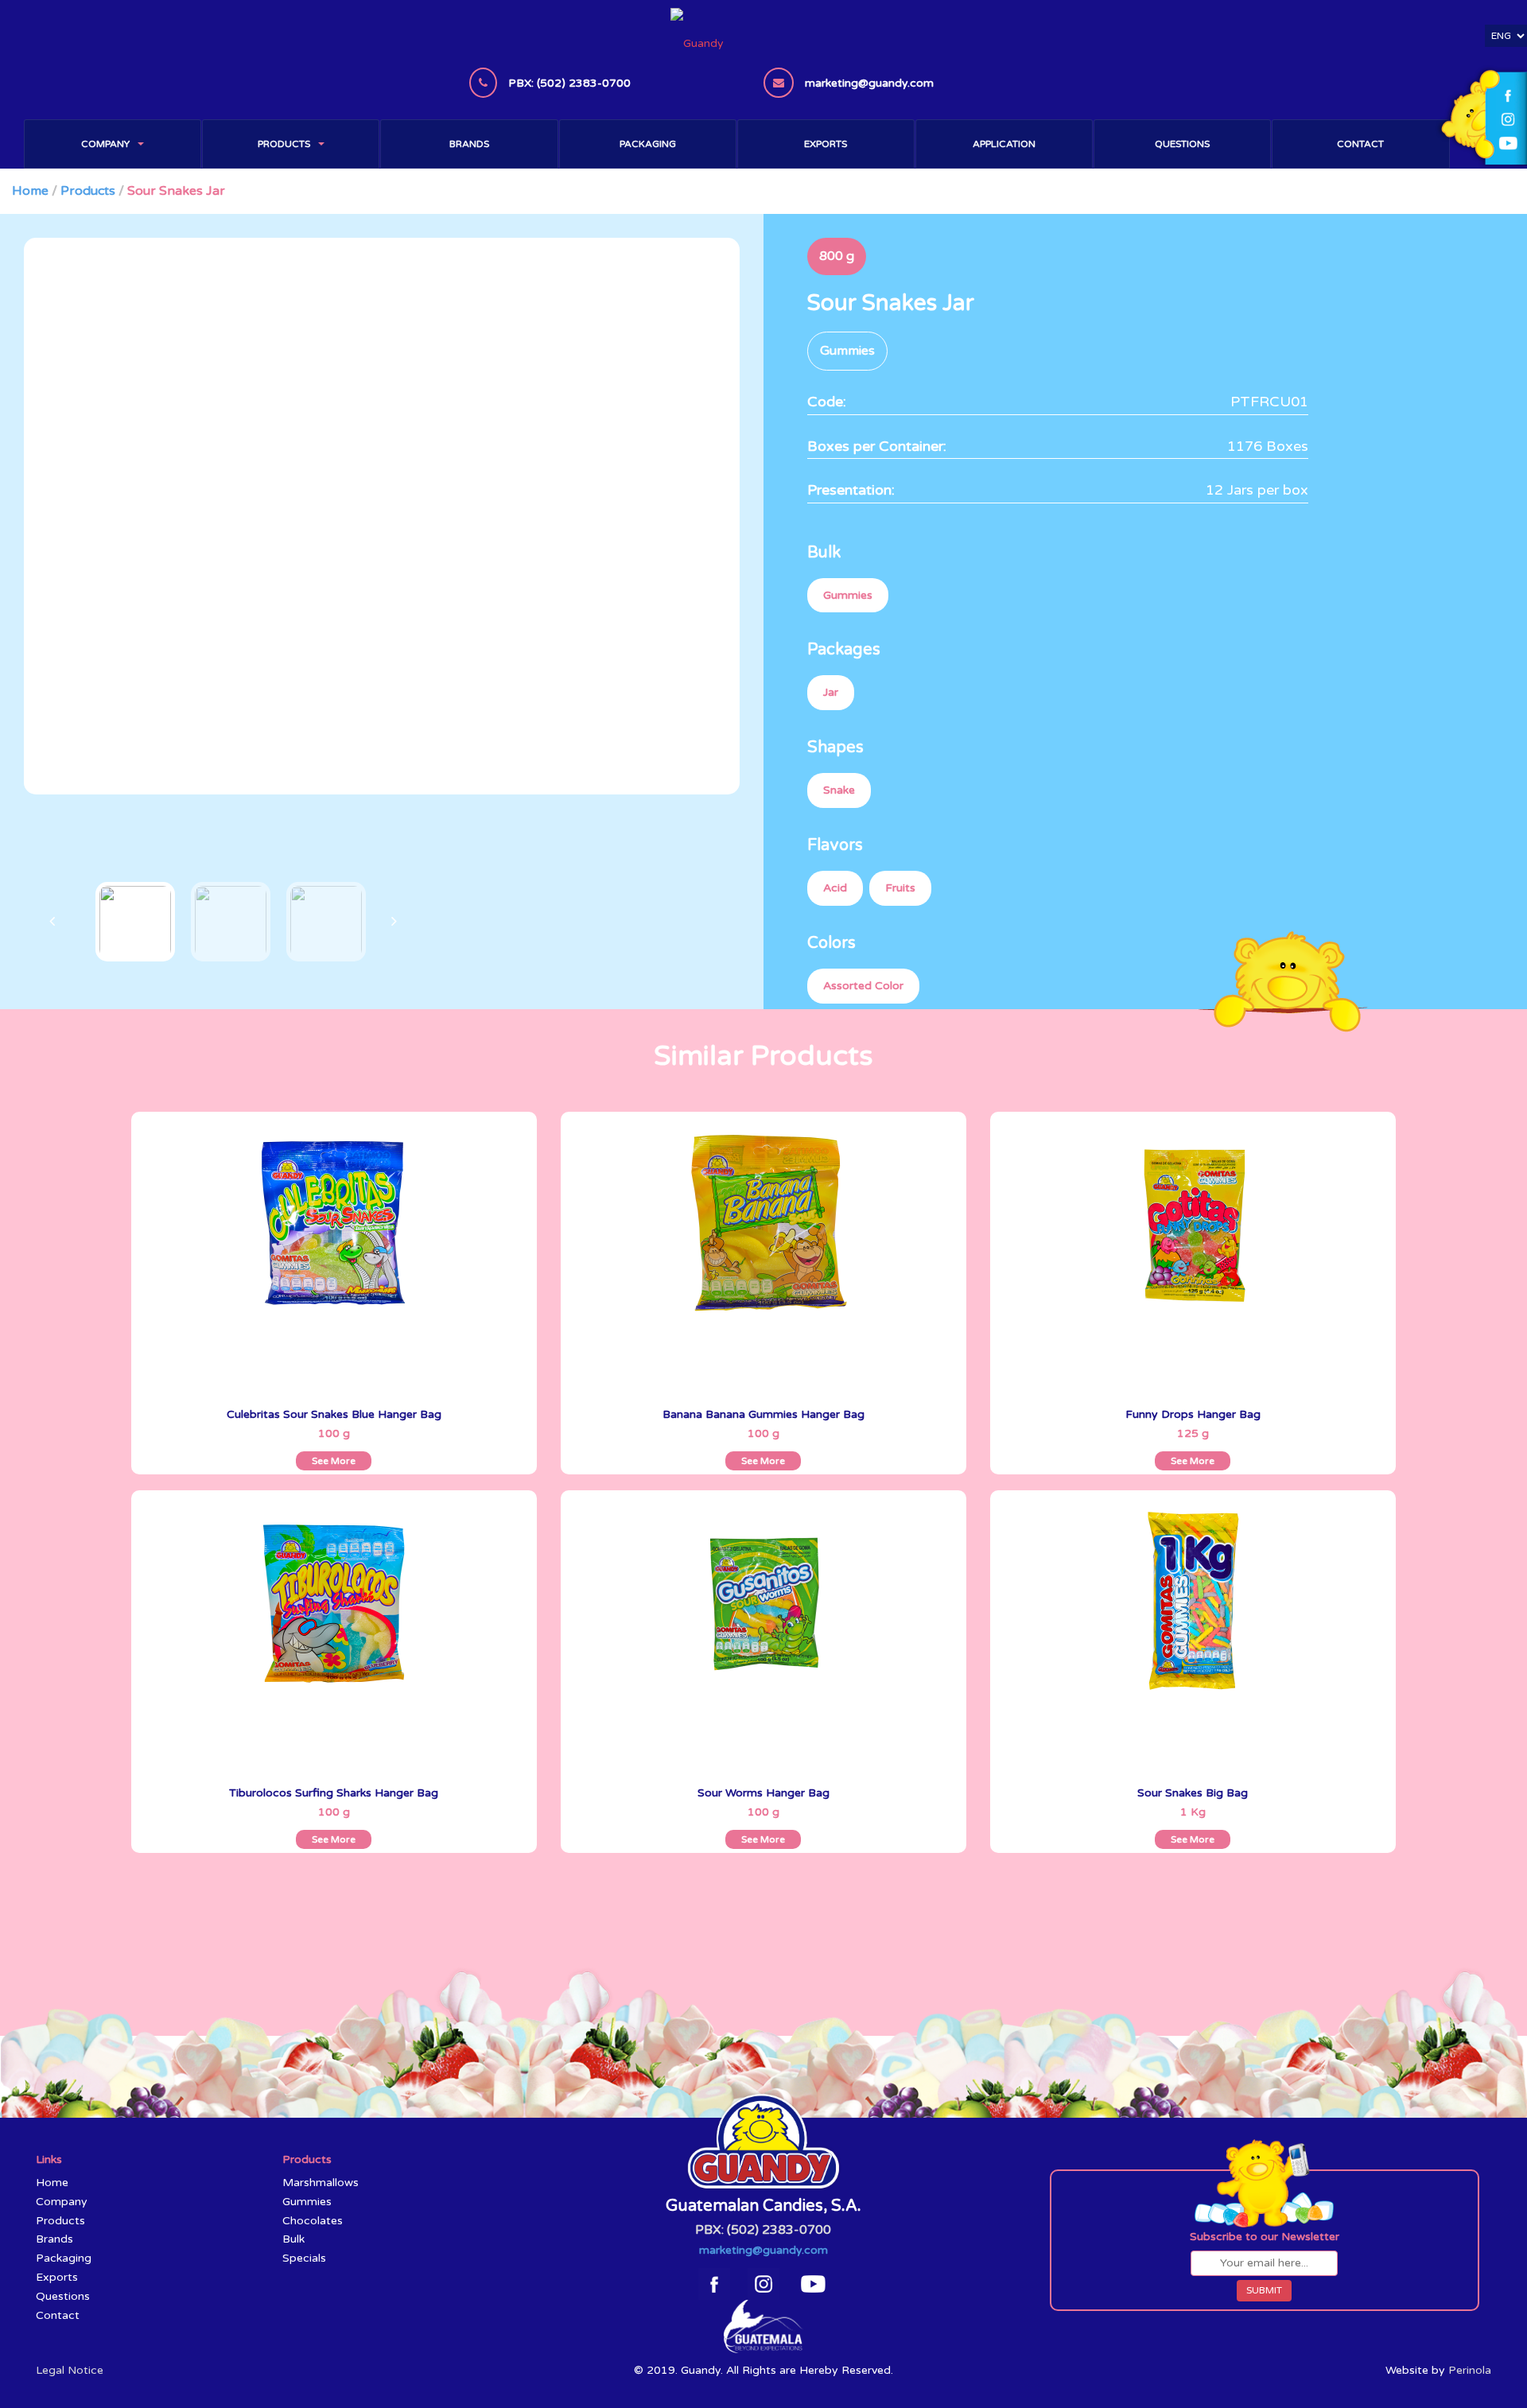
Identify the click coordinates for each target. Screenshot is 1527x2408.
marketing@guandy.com (763, 2250)
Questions (1182, 144)
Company (105, 144)
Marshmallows (321, 2183)
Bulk (293, 2239)
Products (284, 144)
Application (1004, 144)
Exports (826, 144)
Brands (469, 144)
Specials (304, 2258)
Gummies (307, 2202)
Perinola (1470, 2370)
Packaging (648, 144)
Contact (1360, 144)
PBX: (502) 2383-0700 (763, 2230)
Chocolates (313, 2221)
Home (30, 191)
